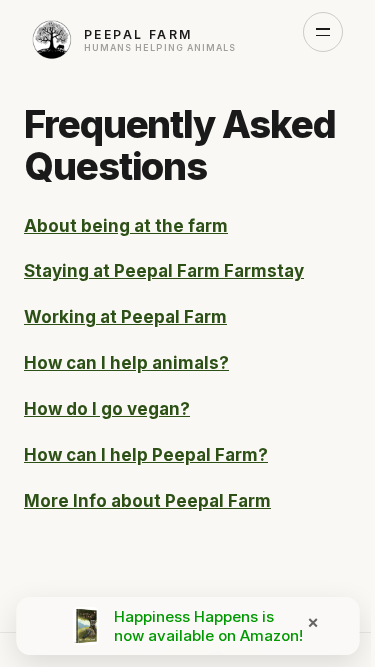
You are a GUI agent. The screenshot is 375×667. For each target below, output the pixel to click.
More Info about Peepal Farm (147, 501)
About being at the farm (126, 226)
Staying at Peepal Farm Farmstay (164, 271)
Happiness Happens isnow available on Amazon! (208, 626)
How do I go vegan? (107, 409)
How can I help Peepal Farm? (146, 455)
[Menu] (323, 32)
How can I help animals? (126, 363)
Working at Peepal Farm (125, 317)
